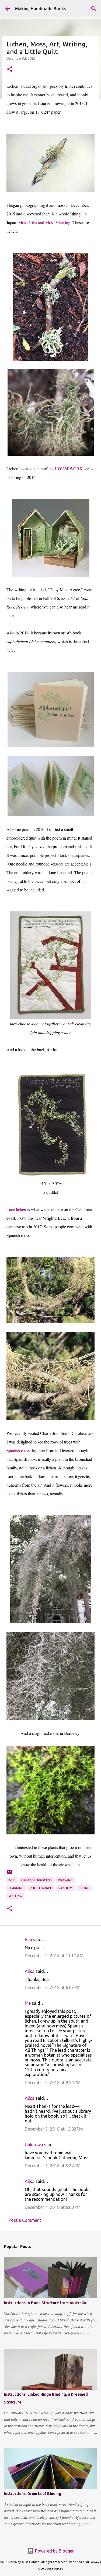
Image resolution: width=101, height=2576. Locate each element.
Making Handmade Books (41, 9)
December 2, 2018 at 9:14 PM (53, 2083)
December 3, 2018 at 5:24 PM (53, 2166)
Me (28, 2003)
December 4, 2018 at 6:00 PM (53, 2207)
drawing (65, 1880)
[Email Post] (10, 1874)
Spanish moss (18, 1450)
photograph (41, 1888)
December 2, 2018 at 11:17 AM (54, 1956)
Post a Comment (25, 2220)
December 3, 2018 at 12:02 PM (54, 2129)
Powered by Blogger (54, 2551)
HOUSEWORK (69, 469)
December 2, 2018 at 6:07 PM (53, 1987)
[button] (10, 70)
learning (16, 1888)
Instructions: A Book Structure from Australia (45, 2303)
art (12, 1880)
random (65, 1888)
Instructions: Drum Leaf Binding (33, 2494)
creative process (36, 1880)
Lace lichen (16, 1209)
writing (15, 1896)
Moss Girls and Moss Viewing (44, 222)
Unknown (34, 2145)
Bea (28, 1939)
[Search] (93, 9)
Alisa (30, 1971)
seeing (84, 1888)
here (10, 615)
